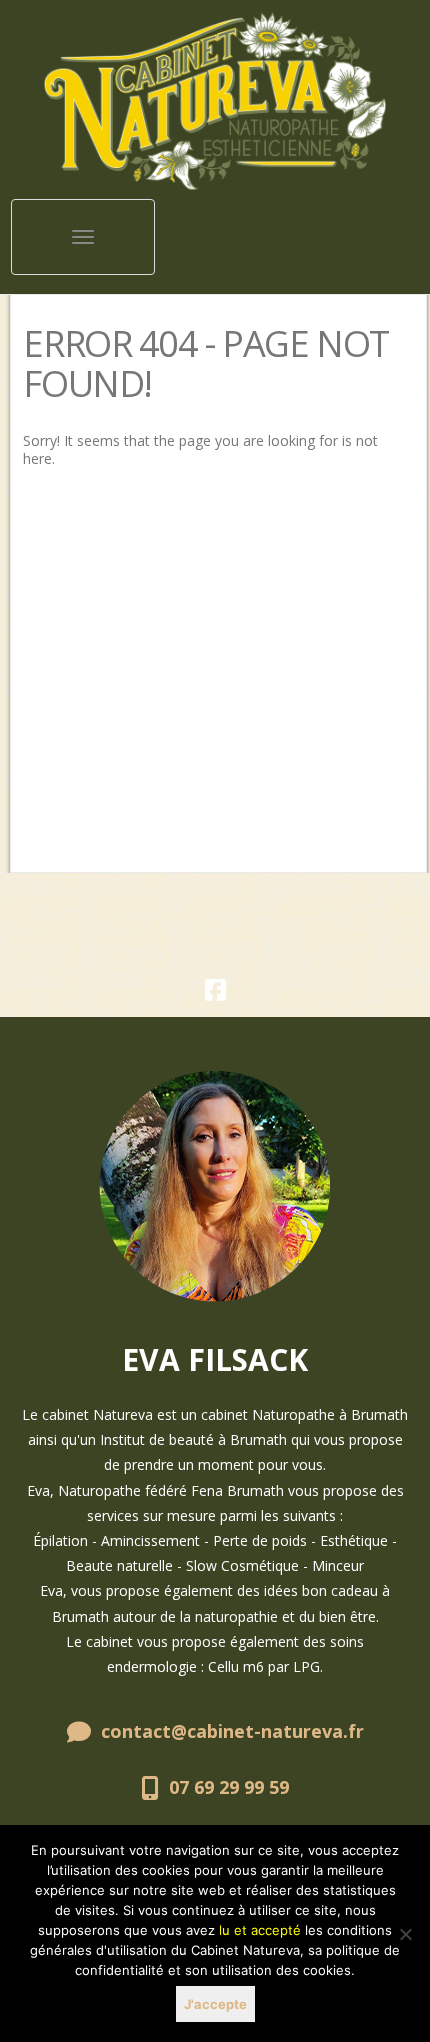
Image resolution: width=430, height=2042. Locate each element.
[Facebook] (215, 993)
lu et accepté (260, 1930)
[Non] (405, 1934)
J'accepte (215, 2004)
